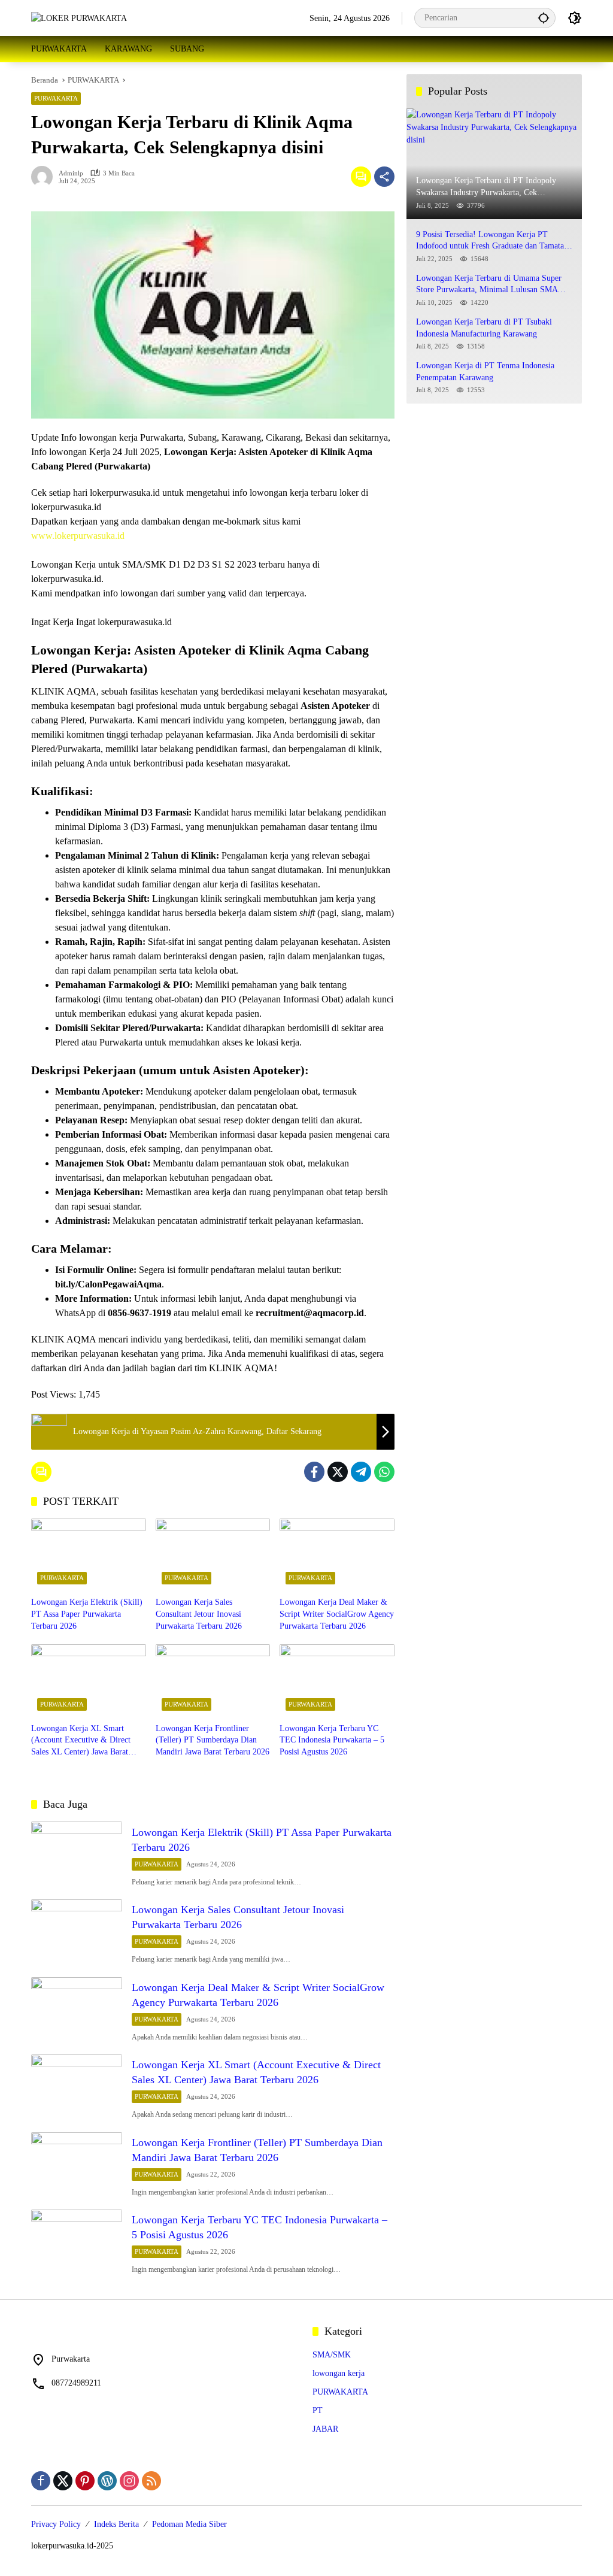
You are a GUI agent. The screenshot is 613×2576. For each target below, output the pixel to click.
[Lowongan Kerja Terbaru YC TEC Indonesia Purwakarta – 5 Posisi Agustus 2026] (337, 1680)
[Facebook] (314, 1472)
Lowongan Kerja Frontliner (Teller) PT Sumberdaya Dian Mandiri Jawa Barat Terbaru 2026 (213, 1740)
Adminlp (71, 173)
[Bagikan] (384, 177)
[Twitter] (338, 1472)
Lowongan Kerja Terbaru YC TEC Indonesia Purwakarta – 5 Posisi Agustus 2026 (332, 1740)
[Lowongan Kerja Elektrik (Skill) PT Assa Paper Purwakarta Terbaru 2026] (89, 1554)
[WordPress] (107, 2481)
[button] (544, 18)
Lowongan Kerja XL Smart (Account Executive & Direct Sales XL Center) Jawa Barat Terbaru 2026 (81, 1741)
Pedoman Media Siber (189, 2524)
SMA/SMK (332, 2355)
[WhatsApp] (384, 1472)
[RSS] (151, 2481)
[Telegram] (361, 1472)
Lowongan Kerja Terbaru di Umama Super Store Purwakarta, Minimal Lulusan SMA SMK (489, 285)
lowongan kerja (339, 2373)
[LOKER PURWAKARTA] (79, 18)
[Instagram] (129, 2481)
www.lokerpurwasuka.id (78, 536)
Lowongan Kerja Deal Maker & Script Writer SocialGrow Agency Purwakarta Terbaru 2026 (337, 1614)
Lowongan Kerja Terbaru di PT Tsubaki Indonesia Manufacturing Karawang (484, 328)
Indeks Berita (116, 2524)
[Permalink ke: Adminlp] (45, 177)
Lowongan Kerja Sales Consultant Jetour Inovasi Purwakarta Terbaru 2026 (199, 1614)
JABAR (325, 2429)
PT (318, 2410)
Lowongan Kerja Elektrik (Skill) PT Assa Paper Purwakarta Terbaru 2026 (87, 1614)
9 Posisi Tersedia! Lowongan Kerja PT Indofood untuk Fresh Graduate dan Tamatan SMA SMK (492, 241)
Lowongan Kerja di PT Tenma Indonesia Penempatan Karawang (485, 372)
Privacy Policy (56, 2524)
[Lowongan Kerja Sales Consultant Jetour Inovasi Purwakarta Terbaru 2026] (213, 1554)
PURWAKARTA (56, 98)
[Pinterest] (85, 2481)
